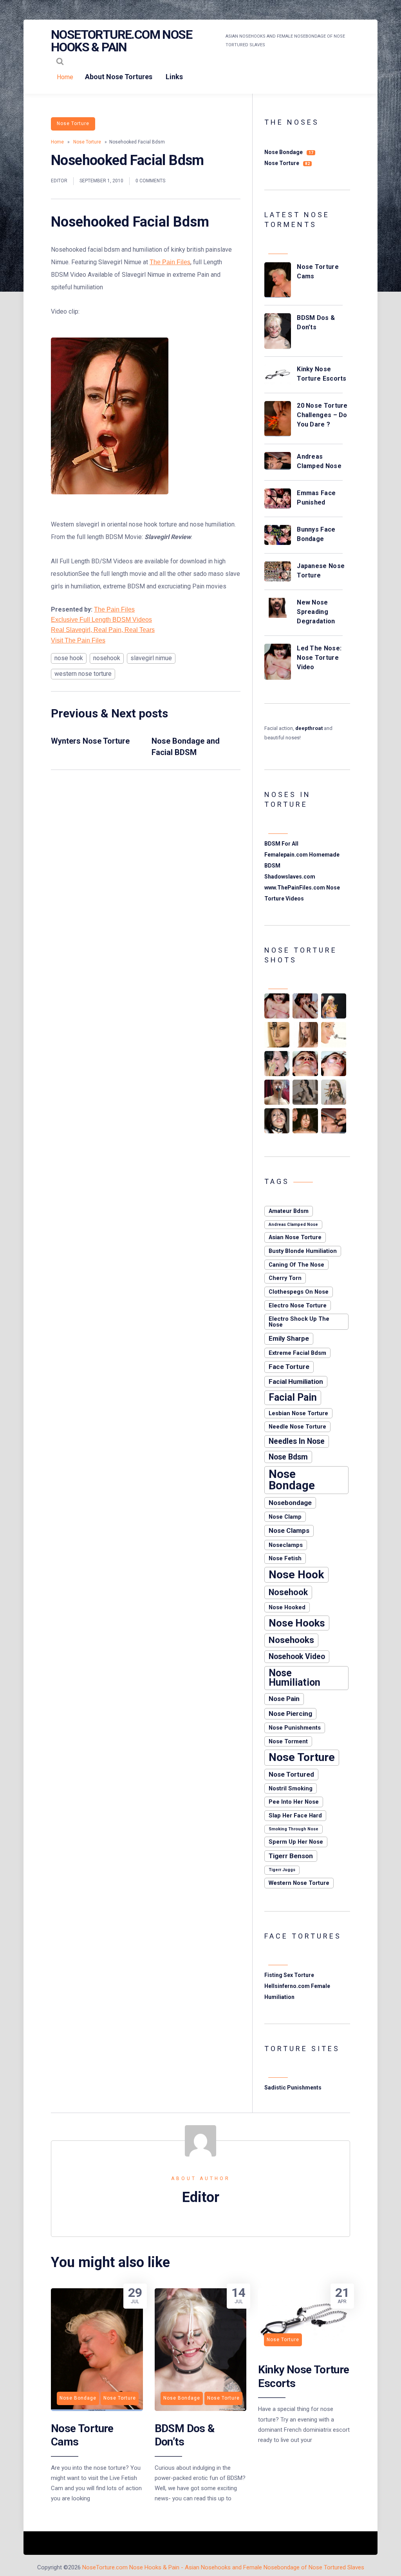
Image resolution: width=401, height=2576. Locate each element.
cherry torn (285, 1278)
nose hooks (297, 1623)
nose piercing (290, 1714)
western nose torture (83, 674)
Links (174, 77)
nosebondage (290, 1503)
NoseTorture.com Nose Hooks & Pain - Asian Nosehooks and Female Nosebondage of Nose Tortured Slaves (223, 2567)
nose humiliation (294, 1678)
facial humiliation (296, 1381)
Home (65, 77)
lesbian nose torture (298, 1413)
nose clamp (285, 1517)
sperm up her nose (296, 1842)
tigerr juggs (282, 1870)
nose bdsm (288, 1457)
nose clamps (289, 1530)
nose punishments (295, 1728)
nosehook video (297, 1657)
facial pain (293, 1397)
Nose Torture (73, 123)
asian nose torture (295, 1237)
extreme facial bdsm (297, 1353)
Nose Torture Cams (318, 271)
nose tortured (291, 1774)
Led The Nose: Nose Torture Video (319, 658)
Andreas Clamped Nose (319, 461)
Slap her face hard (295, 1815)
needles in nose (297, 1441)
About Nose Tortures (119, 77)
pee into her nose (294, 1802)
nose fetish (285, 1558)
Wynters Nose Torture (90, 741)
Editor (59, 181)
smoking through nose (294, 1829)
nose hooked (287, 1607)
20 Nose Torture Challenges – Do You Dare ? (322, 415)
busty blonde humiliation (303, 1251)
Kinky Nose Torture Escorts (322, 374)
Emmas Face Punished (316, 498)
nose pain (284, 1699)
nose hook (69, 658)
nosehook (107, 658)
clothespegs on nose (299, 1292)
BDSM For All (281, 844)
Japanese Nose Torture (321, 571)
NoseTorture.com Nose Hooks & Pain (121, 41)
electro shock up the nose (299, 1322)
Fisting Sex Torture (289, 1975)
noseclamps (286, 1545)
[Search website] (60, 61)
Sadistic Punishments (293, 2088)
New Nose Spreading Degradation (316, 612)
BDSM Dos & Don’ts (316, 322)
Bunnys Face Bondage (316, 534)
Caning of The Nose (296, 1265)
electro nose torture (298, 1305)
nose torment (288, 1741)
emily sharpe (289, 1338)
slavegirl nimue (151, 658)
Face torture (289, 1367)
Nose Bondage (289, 152)
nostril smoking (291, 1788)
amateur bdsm (289, 1211)
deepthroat (309, 728)
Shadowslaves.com (290, 877)
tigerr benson (291, 1856)
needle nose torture (297, 1427)
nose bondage (292, 1480)
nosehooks (291, 1640)
